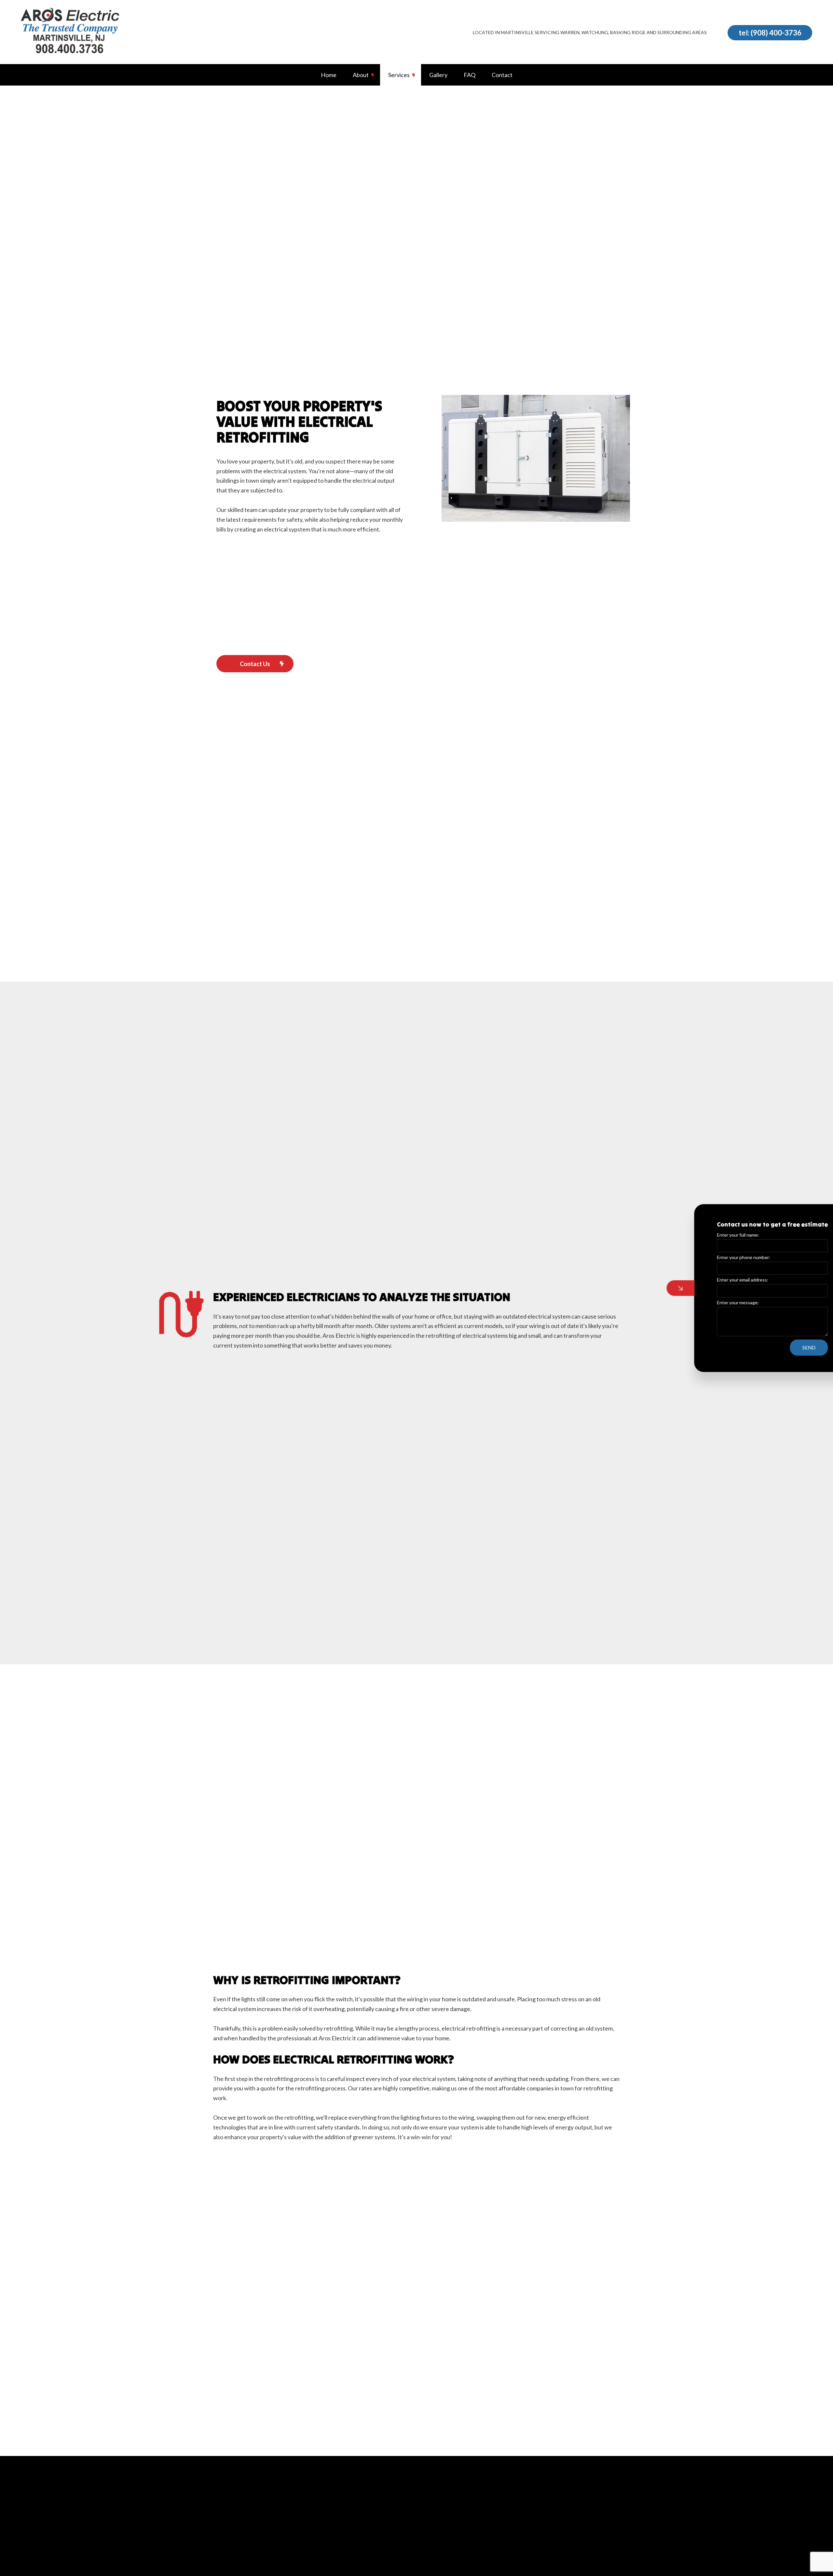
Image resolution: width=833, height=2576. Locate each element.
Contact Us (255, 664)
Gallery (438, 75)
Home (329, 75)
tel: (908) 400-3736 (770, 33)
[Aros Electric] (70, 32)
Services (399, 75)
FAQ (470, 75)
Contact (502, 75)
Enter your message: (704, 1302)
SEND (775, 1348)
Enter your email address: (708, 1280)
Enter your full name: (704, 1235)
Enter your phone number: (709, 1257)
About (361, 75)
